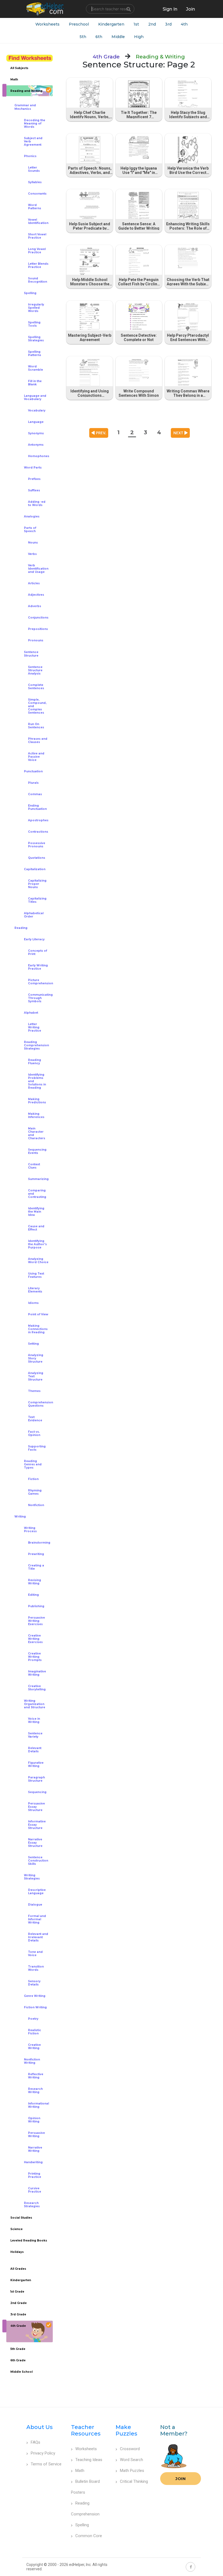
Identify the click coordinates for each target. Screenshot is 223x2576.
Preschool (79, 24)
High (139, 37)
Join (181, 2479)
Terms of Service (46, 2464)
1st (136, 24)
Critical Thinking (134, 2481)
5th (83, 37)
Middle (118, 37)
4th (184, 24)
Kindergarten (111, 24)
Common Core (89, 2536)
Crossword (130, 2449)
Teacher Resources (86, 2430)
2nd (152, 24)
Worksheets (47, 24)
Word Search (131, 2460)
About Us (40, 2427)
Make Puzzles (126, 2430)
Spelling (82, 2525)
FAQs (35, 2442)
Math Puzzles (132, 2471)
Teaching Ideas (89, 2460)
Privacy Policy (43, 2453)
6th (99, 37)
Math (80, 2471)
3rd (168, 24)
